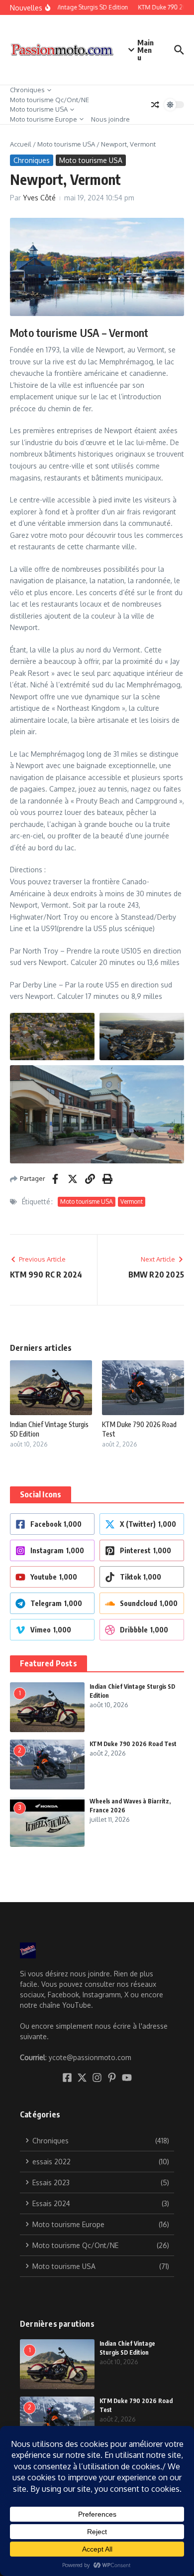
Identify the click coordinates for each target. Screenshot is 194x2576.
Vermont (132, 1202)
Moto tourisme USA (39, 109)
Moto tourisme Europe (44, 119)
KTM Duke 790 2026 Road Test (133, 1744)
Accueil (21, 144)
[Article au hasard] (155, 105)
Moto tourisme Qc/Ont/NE (49, 100)
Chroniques (27, 90)
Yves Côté (39, 198)
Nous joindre (110, 119)
